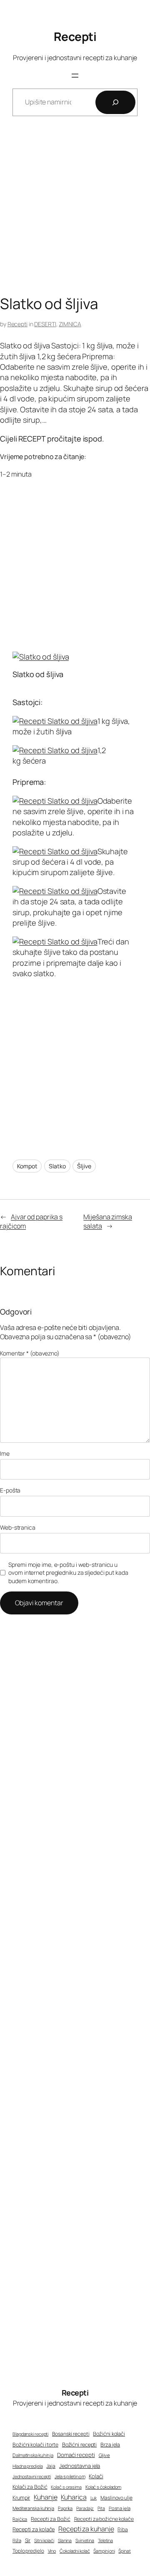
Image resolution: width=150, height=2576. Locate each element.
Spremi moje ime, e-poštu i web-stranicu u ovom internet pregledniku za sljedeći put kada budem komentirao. (68, 1573)
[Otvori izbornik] (75, 76)
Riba (123, 2530)
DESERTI (45, 324)
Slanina (65, 2540)
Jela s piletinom (70, 2476)
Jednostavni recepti (32, 2476)
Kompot (27, 1166)
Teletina (105, 2540)
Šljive (84, 1166)
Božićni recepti (80, 2445)
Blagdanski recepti (30, 2434)
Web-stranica (18, 1527)
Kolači (96, 2476)
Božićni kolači (109, 2434)
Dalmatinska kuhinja (33, 2455)
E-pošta (10, 1490)
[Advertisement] (75, 212)
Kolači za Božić (30, 2487)
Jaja (51, 2466)
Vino (52, 2551)
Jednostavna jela (80, 2466)
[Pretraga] (115, 102)
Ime (5, 1453)
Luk (94, 2498)
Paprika (65, 2508)
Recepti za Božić (50, 2519)
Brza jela (110, 2445)
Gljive (104, 2455)
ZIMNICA (70, 324)
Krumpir (21, 2498)
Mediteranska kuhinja (33, 2508)
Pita (101, 2508)
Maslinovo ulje (116, 2498)
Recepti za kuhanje (86, 2529)
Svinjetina (85, 2540)
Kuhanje (45, 2497)
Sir (28, 2540)
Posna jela (120, 2508)
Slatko (57, 1166)
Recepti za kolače (34, 2529)
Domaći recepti (76, 2455)
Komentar (30, 1353)
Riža (17, 2540)
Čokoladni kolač (75, 2551)
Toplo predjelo (28, 2551)
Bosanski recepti (71, 2434)
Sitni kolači (44, 2540)
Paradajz (85, 2508)
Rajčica (20, 2519)
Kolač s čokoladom (103, 2487)
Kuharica (74, 2497)
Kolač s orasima (66, 2487)
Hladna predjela (28, 2466)
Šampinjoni (104, 2551)
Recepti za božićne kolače (104, 2519)
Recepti (75, 36)
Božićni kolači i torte (35, 2445)
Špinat (124, 2551)
